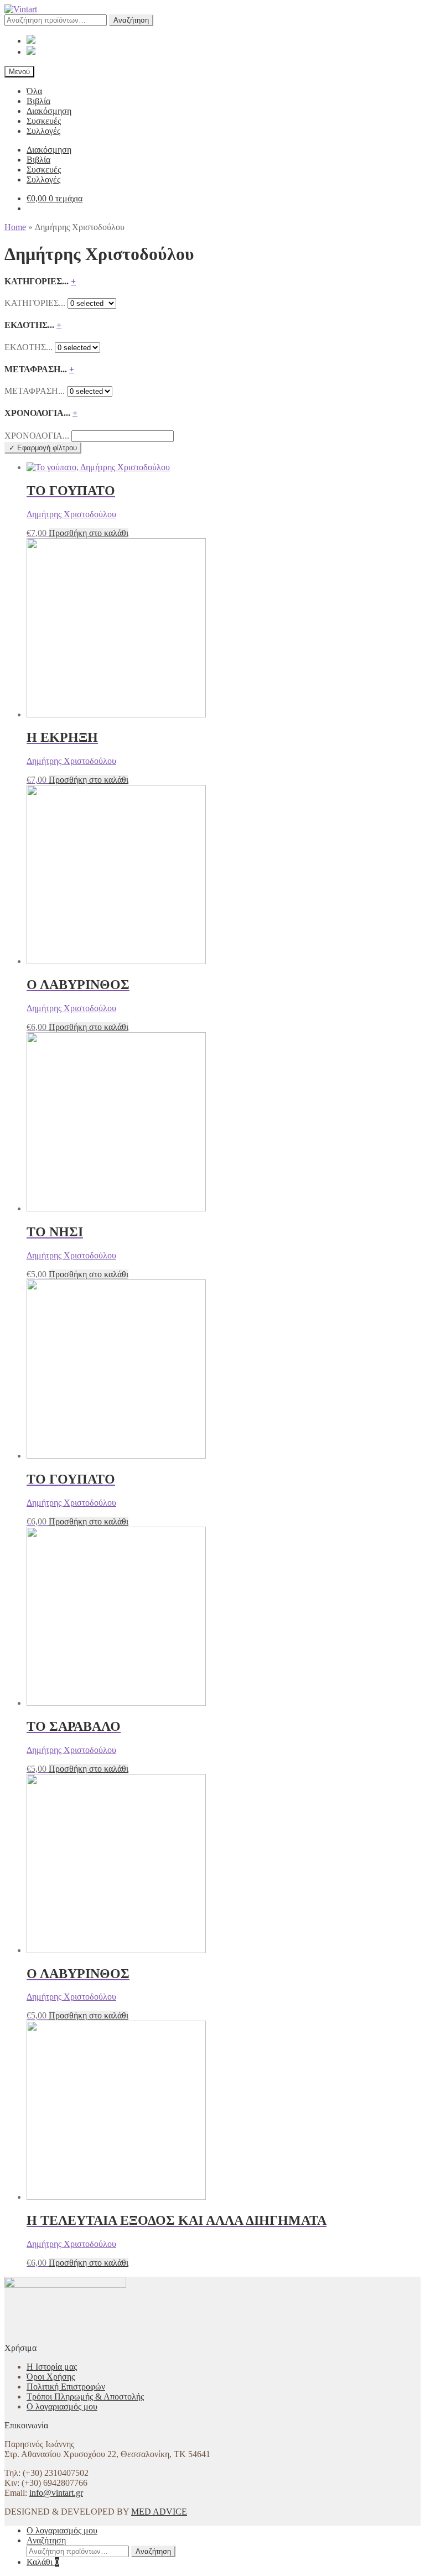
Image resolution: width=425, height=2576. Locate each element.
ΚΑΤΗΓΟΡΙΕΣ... (35, 303)
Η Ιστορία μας (52, 2367)
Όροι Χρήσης (51, 2377)
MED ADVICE (159, 2512)
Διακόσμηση (49, 111)
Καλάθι (43, 2562)
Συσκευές (44, 121)
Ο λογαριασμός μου (62, 2406)
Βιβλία (38, 101)
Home (15, 227)
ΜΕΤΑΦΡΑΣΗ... (35, 391)
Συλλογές (43, 131)
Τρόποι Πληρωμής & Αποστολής (85, 2397)
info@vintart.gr (56, 2493)
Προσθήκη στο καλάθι (89, 533)
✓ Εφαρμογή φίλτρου (43, 448)
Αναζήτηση (131, 20)
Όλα (34, 91)
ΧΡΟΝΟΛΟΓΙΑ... (37, 436)
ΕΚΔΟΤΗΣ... (28, 347)
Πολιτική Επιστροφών (66, 2387)
